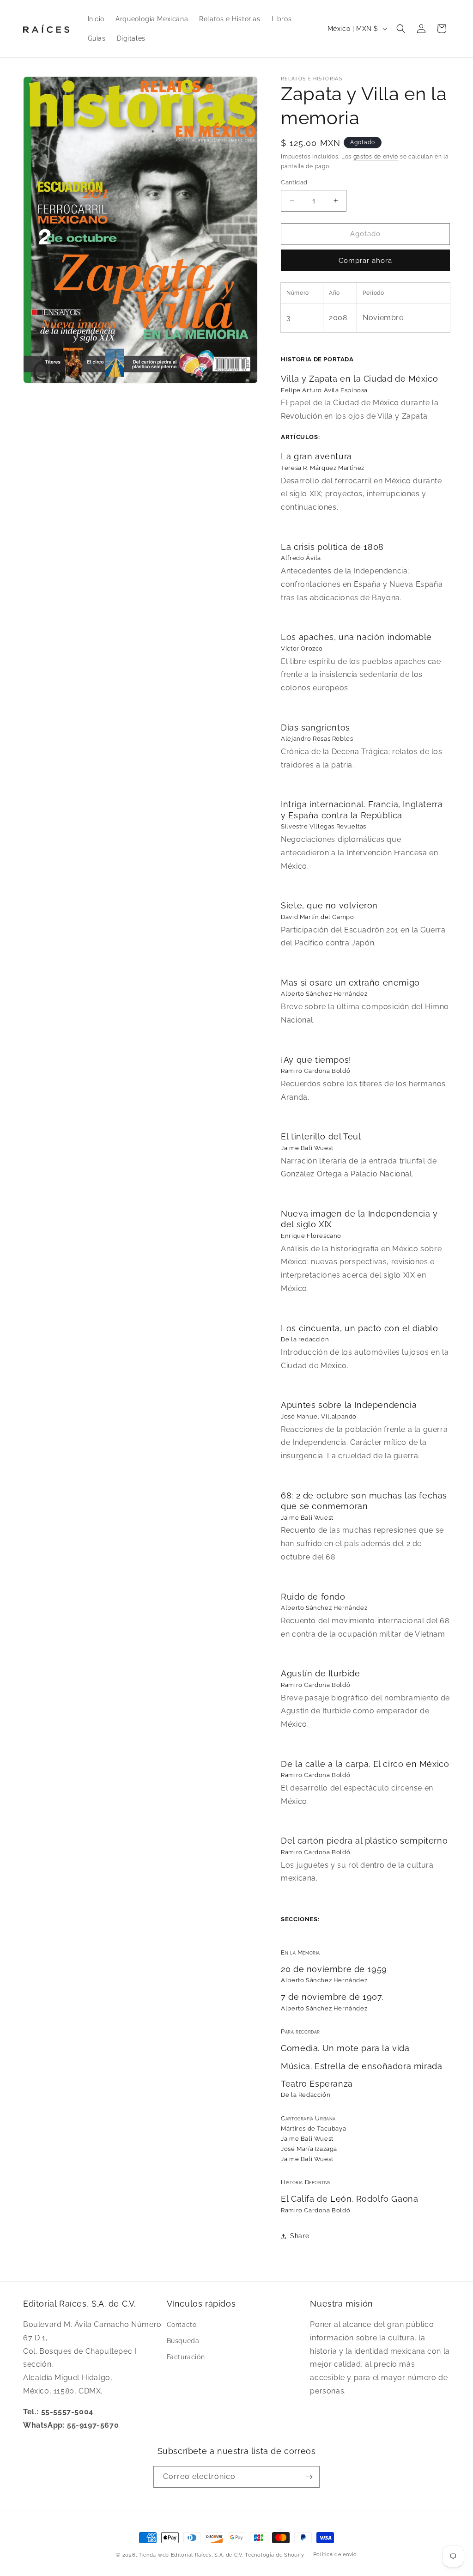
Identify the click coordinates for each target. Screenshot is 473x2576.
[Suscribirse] (309, 2477)
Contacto (182, 2325)
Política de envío (335, 2555)
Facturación (186, 2357)
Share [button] (300, 2236)
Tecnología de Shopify (275, 2555)
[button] (401, 29)
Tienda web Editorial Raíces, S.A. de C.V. (191, 2555)
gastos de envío (376, 157)
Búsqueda (183, 2341)
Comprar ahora (365, 261)
